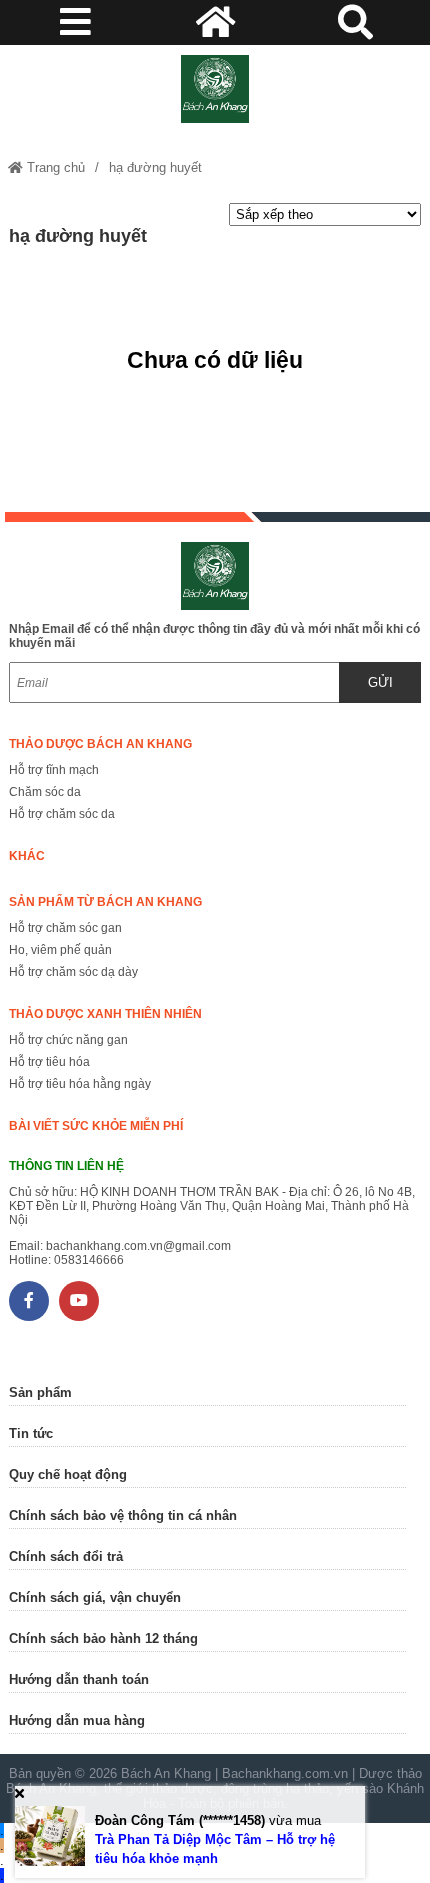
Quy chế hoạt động (68, 1474)
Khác (27, 856)
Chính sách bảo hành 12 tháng (103, 1638)
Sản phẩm (40, 1392)
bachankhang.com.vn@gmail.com (138, 1246)
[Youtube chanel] (79, 1301)
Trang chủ (54, 167)
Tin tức (31, 1433)
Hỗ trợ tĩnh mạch (54, 770)
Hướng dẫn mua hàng (77, 1720)
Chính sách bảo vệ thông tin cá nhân (123, 1515)
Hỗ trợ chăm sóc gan (65, 928)
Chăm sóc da (45, 792)
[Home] (215, 89)
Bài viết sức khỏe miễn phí (96, 1126)
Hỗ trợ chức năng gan (68, 1040)
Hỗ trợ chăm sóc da (62, 814)
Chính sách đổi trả (66, 1556)
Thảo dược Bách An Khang (100, 744)
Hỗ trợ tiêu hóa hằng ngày (80, 1084)
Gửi (380, 682)
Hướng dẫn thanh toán (79, 1679)
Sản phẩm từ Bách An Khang (105, 902)
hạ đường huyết (155, 167)
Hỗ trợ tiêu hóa (49, 1062)
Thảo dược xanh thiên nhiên (105, 1014)
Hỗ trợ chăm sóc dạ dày (73, 972)
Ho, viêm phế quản (60, 950)
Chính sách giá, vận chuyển (95, 1597)
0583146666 (89, 1260)
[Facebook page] (29, 1301)
